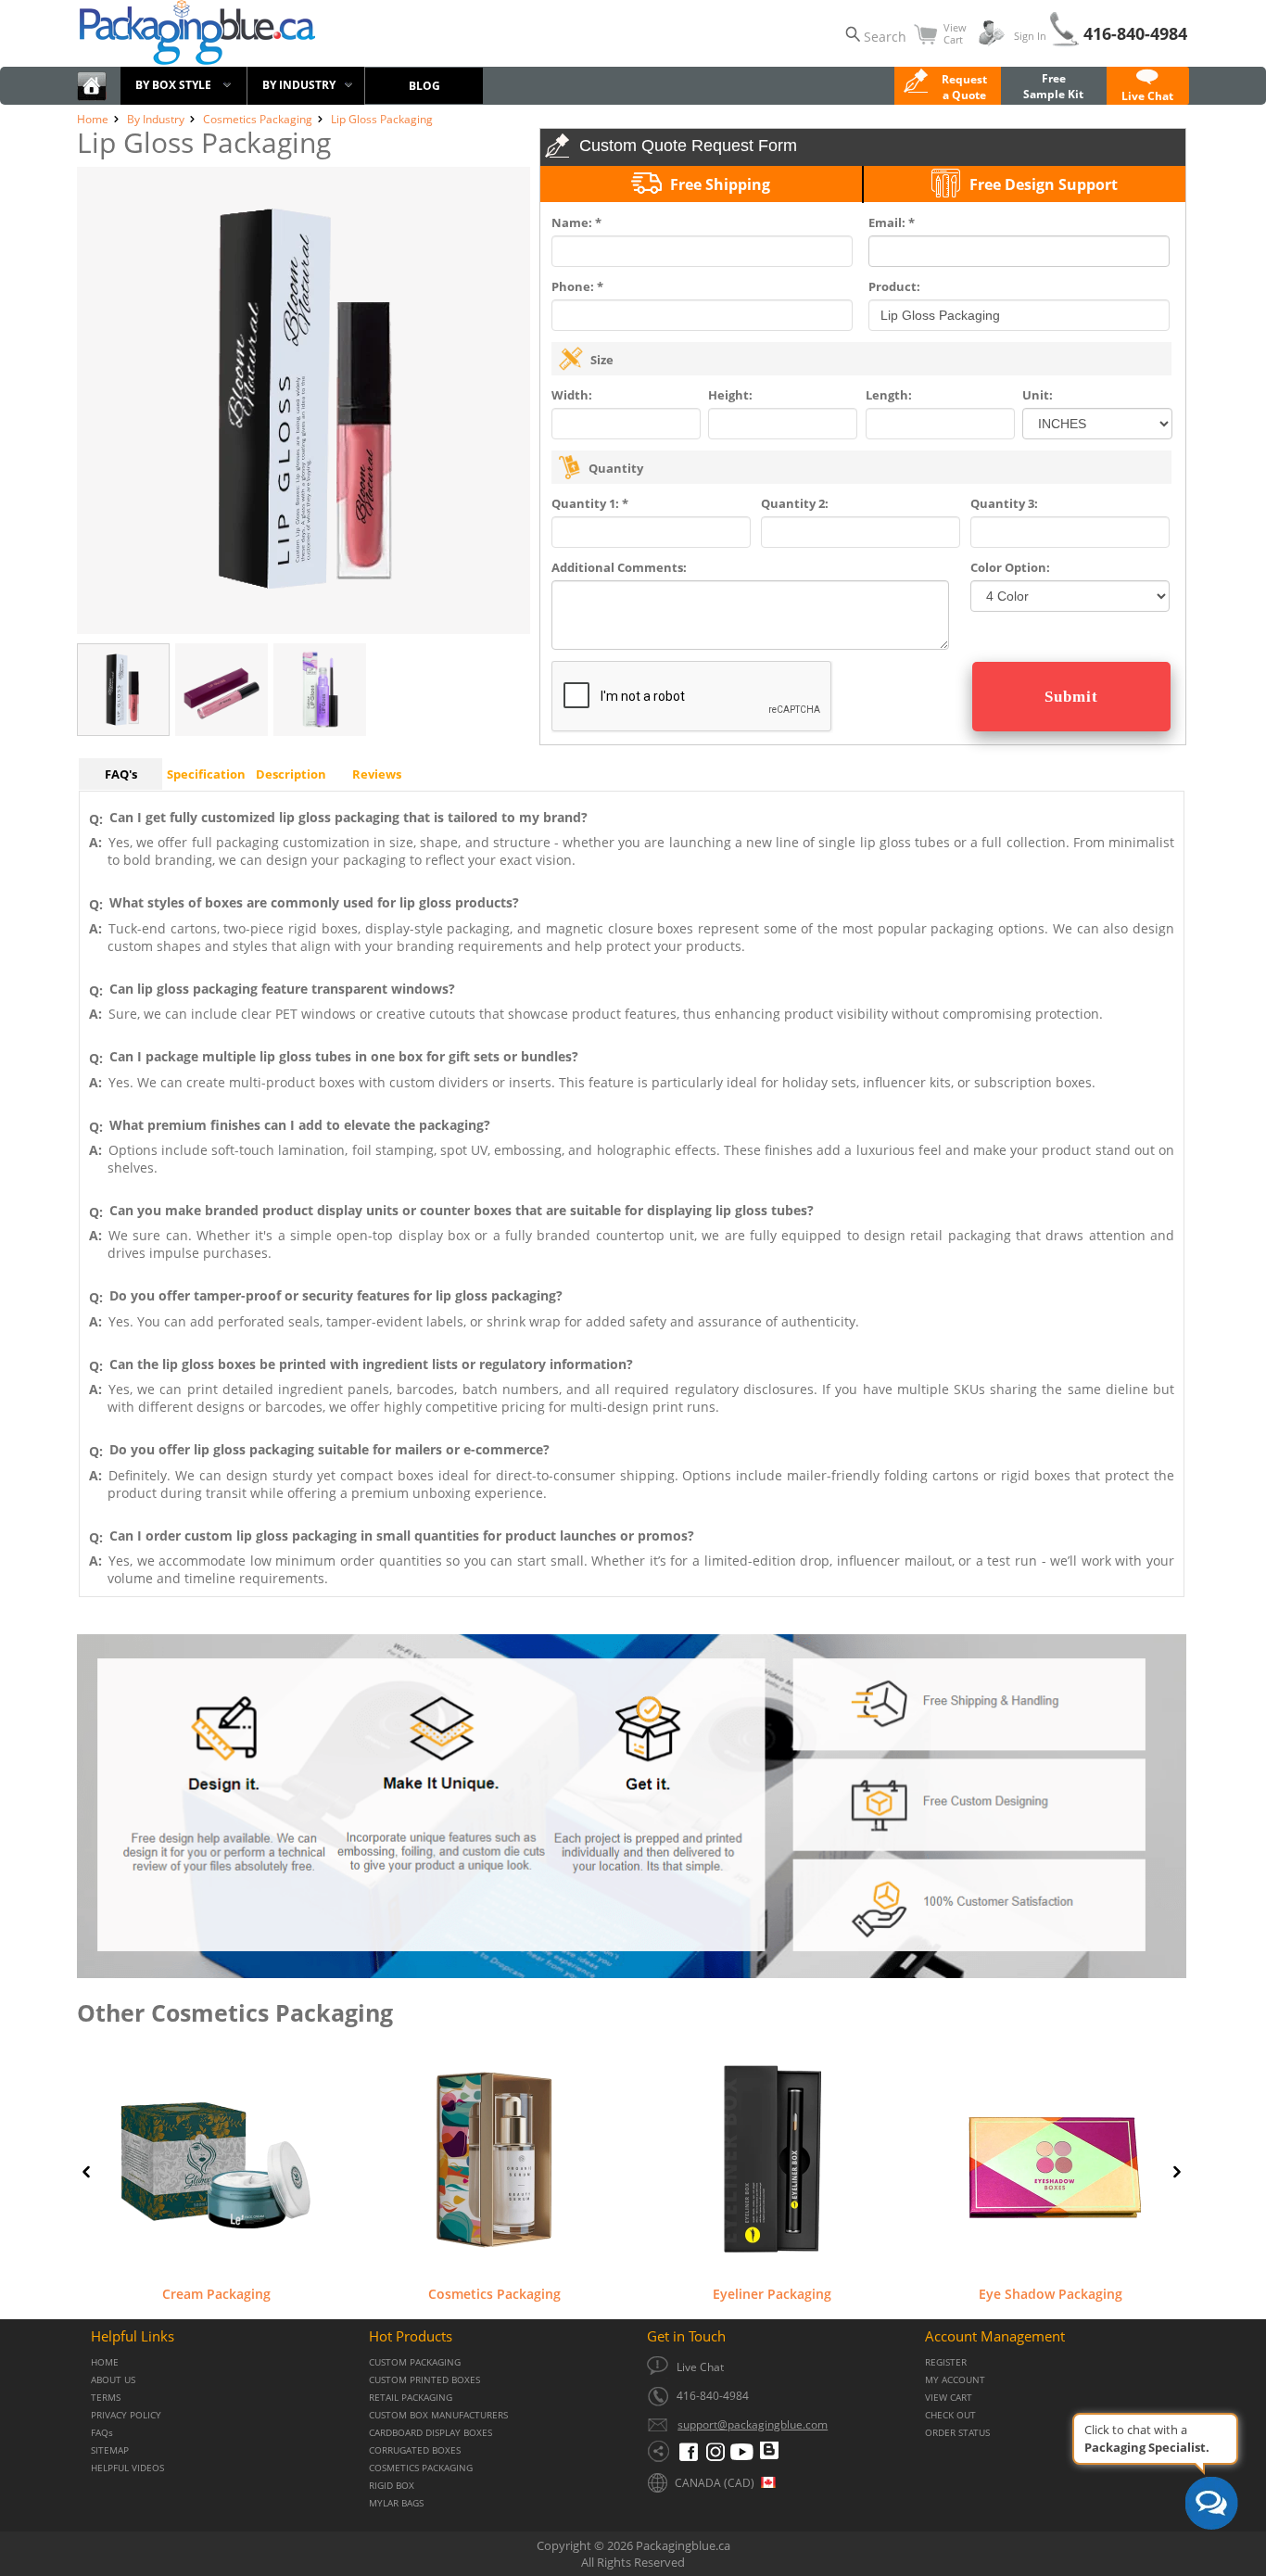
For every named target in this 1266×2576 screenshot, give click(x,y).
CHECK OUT (950, 2415)
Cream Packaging (216, 2293)
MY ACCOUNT (955, 2380)
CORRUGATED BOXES (415, 2450)
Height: (730, 395)
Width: (572, 395)
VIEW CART (949, 2398)
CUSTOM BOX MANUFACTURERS (438, 2415)
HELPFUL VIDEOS (127, 2468)
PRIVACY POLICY (126, 2415)
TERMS (106, 2398)
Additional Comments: (619, 567)
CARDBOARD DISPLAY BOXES (430, 2433)
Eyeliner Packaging (772, 2293)
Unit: (1038, 395)
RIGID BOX (392, 2486)
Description (291, 774)
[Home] (92, 97)
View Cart (955, 33)
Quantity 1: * (590, 503)
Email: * (892, 222)
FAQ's (121, 774)
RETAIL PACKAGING (411, 2398)
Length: (889, 395)
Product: (894, 286)
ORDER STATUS (957, 2433)
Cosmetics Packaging (494, 2293)
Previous (86, 2172)
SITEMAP (110, 2450)
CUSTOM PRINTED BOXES (424, 2380)
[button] (1148, 88)
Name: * (576, 222)
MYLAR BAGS (396, 2503)
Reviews (377, 774)
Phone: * (577, 286)
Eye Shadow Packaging (1051, 2293)
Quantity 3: (1004, 503)
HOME (105, 2362)
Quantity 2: (795, 503)
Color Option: (1010, 567)
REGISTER (946, 2362)
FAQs (102, 2433)
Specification (206, 774)
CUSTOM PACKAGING (415, 2362)
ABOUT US (113, 2380)
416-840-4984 (1135, 33)
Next (1177, 2172)
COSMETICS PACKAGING (421, 2468)
